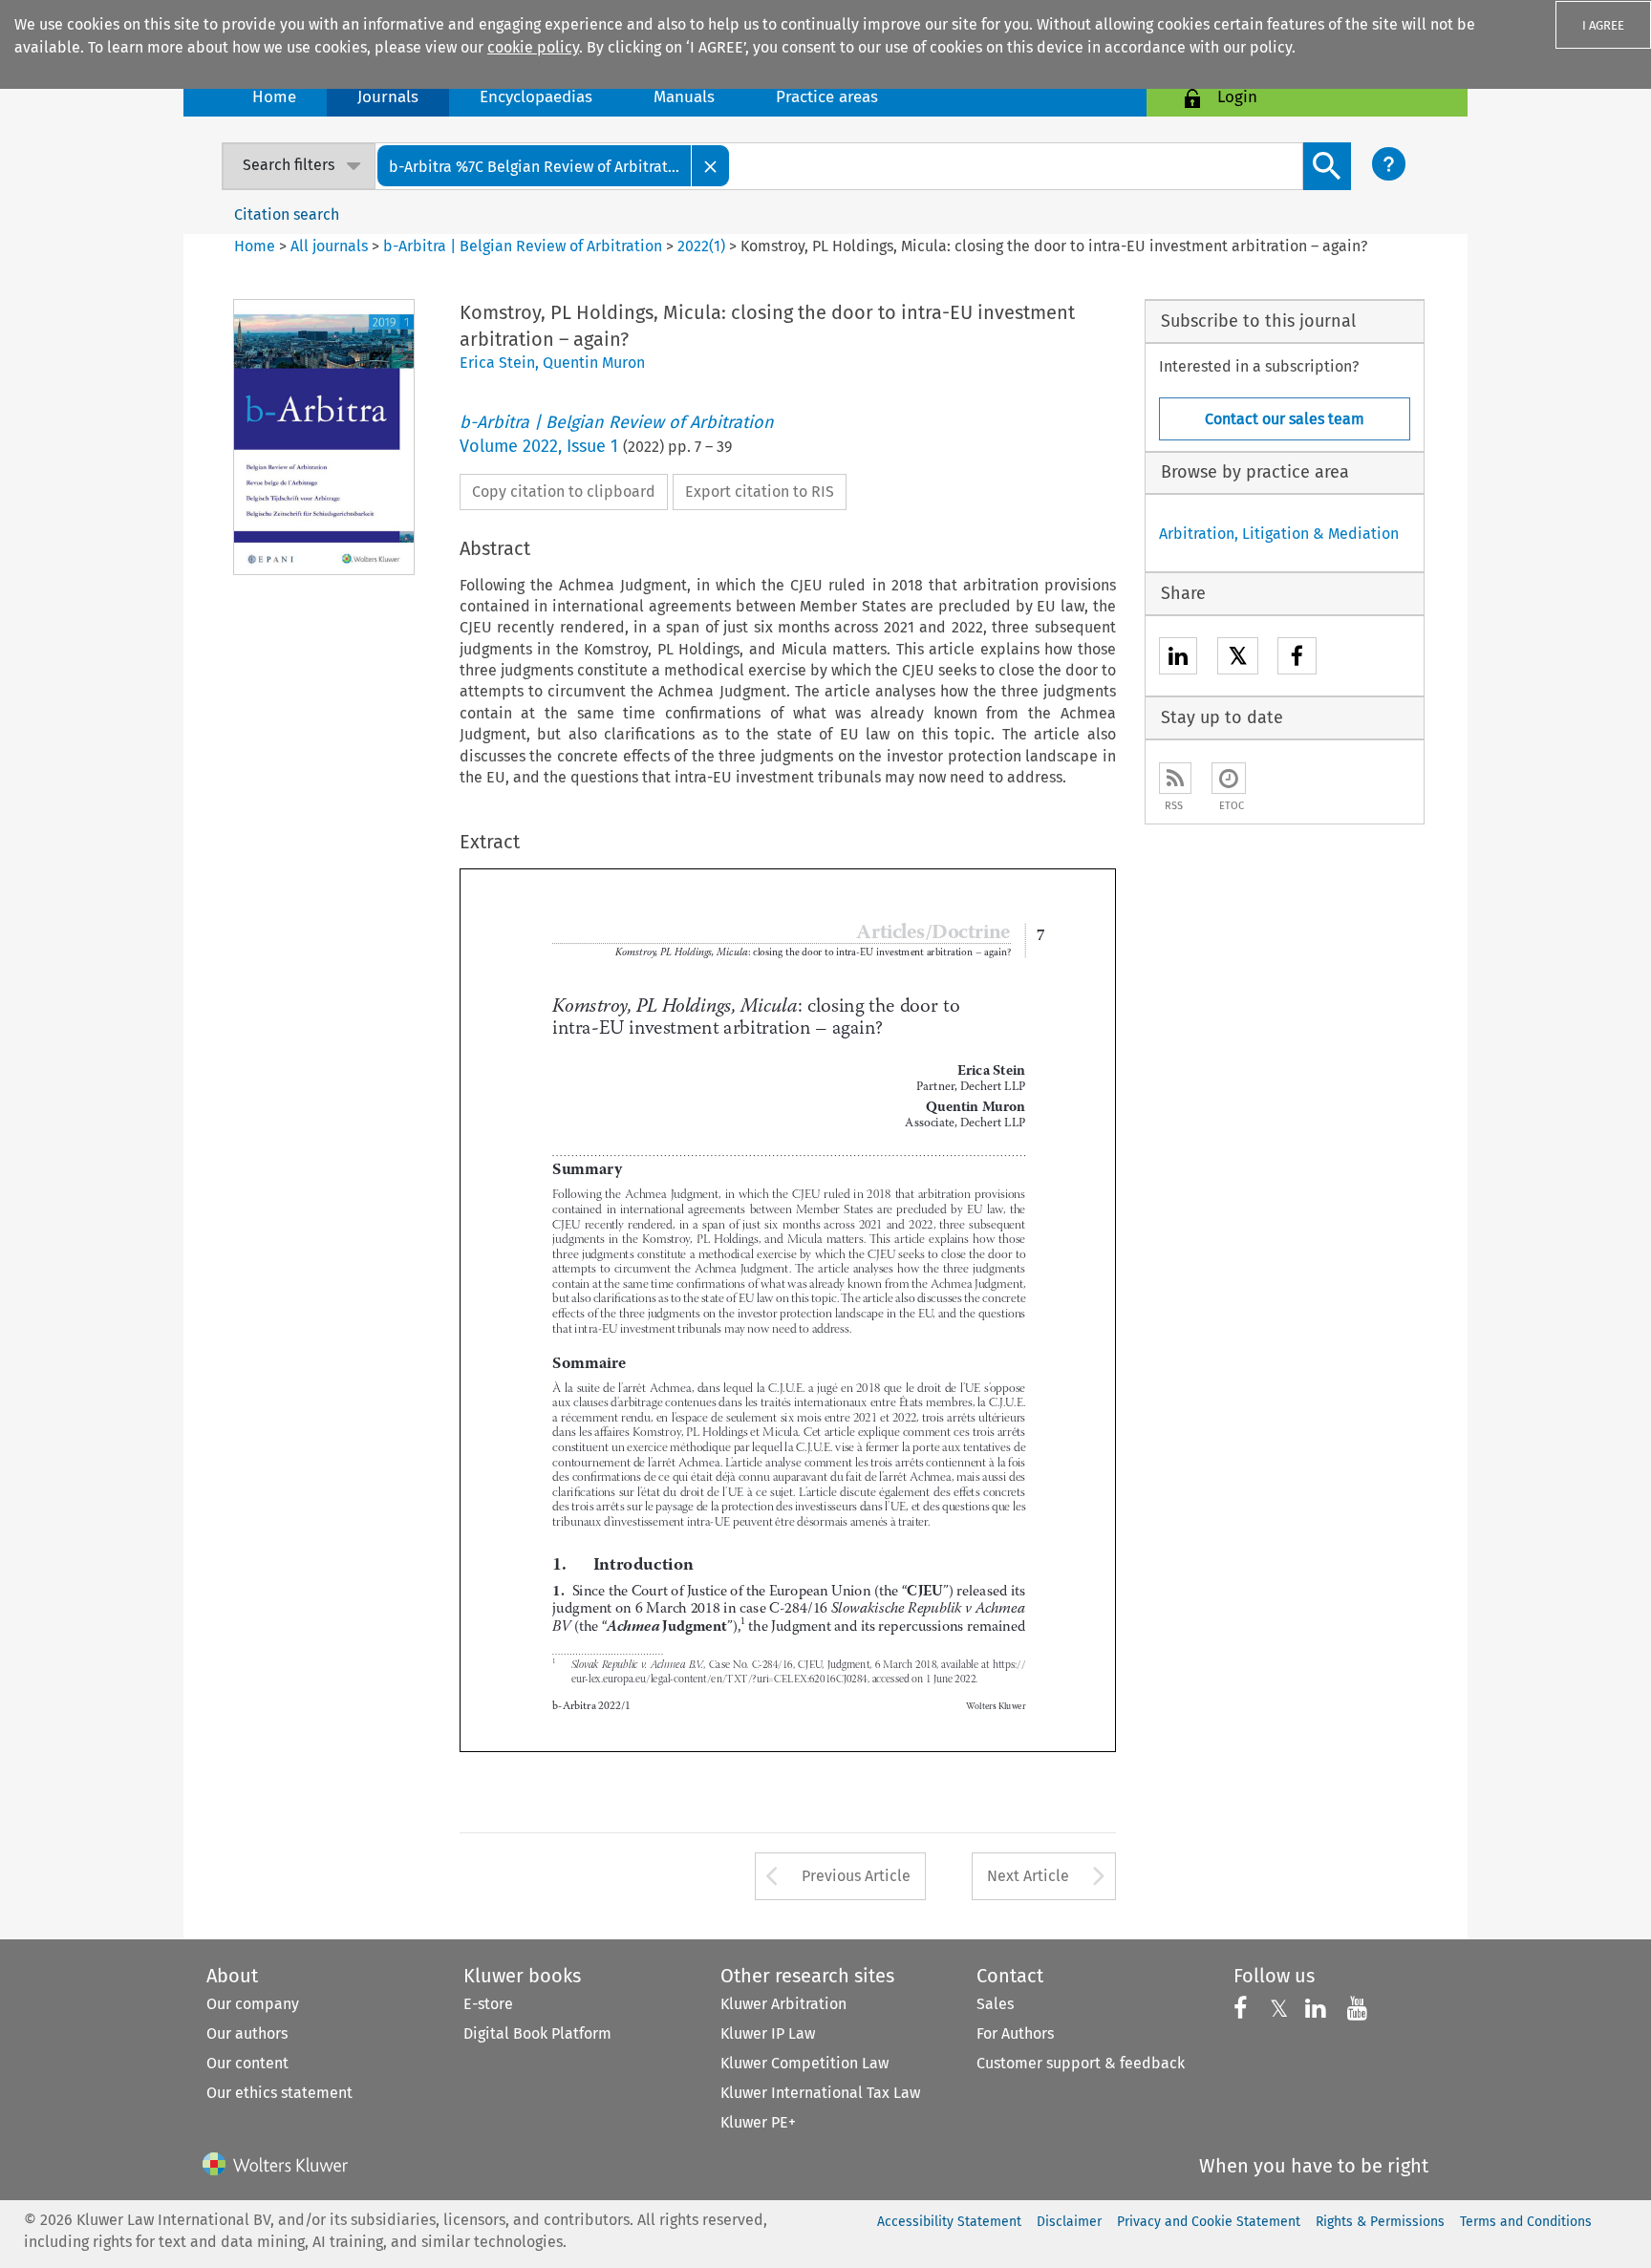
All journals (331, 246)
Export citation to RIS (760, 492)
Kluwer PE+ (758, 2122)
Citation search (287, 214)
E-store (488, 2004)
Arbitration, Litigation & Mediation (1279, 534)
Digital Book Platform (537, 2033)
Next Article (1028, 1876)
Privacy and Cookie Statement (1209, 2222)
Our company (253, 2004)
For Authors (1015, 2033)
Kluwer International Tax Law (820, 2093)
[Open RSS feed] (1175, 778)
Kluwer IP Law (768, 2033)
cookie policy (533, 47)
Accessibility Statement (949, 2222)
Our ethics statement (279, 2093)
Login (1237, 97)
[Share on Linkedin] (1178, 659)
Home (274, 97)
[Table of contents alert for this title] (1229, 778)
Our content (247, 2063)
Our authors (247, 2033)
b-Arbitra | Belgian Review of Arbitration (523, 246)
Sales (995, 2004)
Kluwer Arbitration (783, 2004)
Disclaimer (1069, 2222)
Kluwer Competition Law (804, 2063)
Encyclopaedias (536, 97)
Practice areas (827, 97)
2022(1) (701, 246)
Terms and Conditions (1526, 2222)
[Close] (711, 166)
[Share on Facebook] (1297, 659)
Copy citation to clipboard (564, 492)
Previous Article (856, 1876)
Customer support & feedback (1081, 2063)
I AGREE (1603, 25)
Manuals (684, 97)
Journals (388, 97)
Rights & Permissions (1380, 2222)
